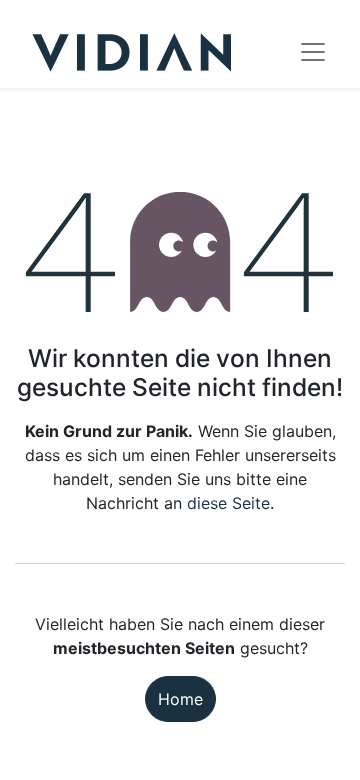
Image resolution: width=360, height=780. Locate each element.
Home (180, 699)
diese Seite (228, 503)
